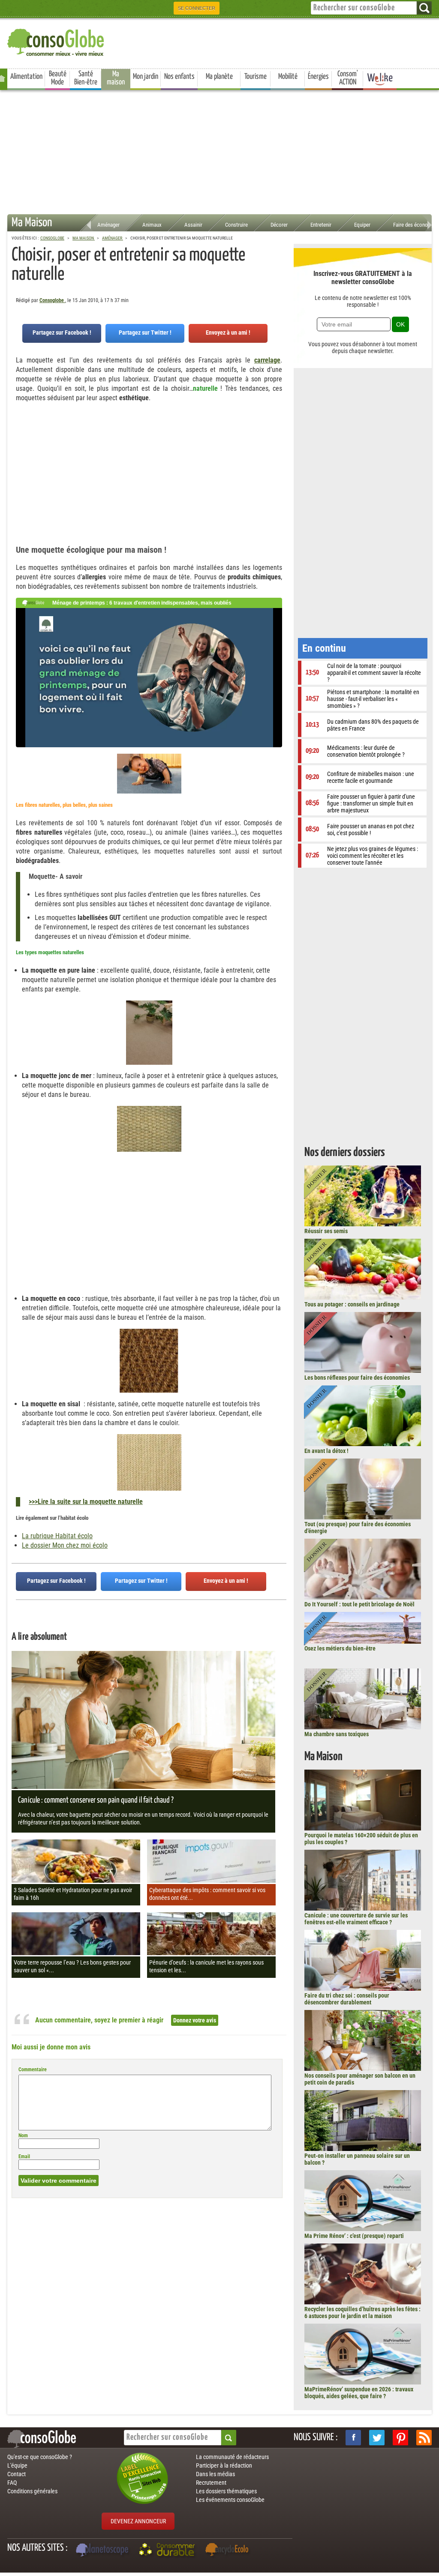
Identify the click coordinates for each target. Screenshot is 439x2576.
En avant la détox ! (326, 1451)
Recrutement (211, 2483)
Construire (236, 225)
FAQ (12, 2483)
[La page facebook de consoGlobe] (353, 2438)
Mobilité (288, 77)
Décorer (279, 225)
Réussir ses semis (326, 1231)
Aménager (108, 225)
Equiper (362, 225)
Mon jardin (146, 77)
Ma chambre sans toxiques (337, 1734)
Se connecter (197, 8)
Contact (17, 2474)
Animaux (152, 225)
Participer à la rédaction (224, 2465)
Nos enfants (179, 77)
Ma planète (219, 77)
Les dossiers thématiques (226, 2491)
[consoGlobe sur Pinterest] (400, 2438)
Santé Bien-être (86, 78)
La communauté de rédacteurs (232, 2457)
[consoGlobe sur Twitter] (377, 2438)
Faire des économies (416, 225)
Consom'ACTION (348, 78)
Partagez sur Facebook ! (62, 332)
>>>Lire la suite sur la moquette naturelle (86, 1502)
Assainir (193, 225)
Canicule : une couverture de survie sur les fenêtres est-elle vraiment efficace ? (356, 1919)
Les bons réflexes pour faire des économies (357, 1378)
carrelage (267, 360)
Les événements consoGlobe (230, 2500)
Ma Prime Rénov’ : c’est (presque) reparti (354, 2236)
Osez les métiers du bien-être (340, 1648)
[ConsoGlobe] (57, 41)
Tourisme (256, 77)
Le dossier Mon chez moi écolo (65, 1545)
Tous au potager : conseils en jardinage (352, 1304)
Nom (23, 2136)
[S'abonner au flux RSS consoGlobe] (424, 2438)
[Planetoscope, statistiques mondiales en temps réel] (103, 2551)
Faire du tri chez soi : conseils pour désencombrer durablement (347, 1999)
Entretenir (321, 225)
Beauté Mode (58, 78)
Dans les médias (215, 2474)
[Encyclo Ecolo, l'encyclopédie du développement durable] (229, 2551)
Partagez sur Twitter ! (145, 332)
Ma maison (116, 78)
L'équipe (17, 2465)
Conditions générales (32, 2491)
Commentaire (33, 2070)
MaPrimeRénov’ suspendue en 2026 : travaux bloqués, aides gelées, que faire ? (359, 2393)
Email (24, 2157)
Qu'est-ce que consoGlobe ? (40, 2457)
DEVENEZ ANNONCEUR (138, 2521)
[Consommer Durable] (168, 2551)
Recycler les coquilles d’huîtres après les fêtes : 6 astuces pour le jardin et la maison (362, 2312)
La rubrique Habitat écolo (57, 1536)
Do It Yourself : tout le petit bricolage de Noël (359, 1604)
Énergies (318, 77)
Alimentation (26, 77)
